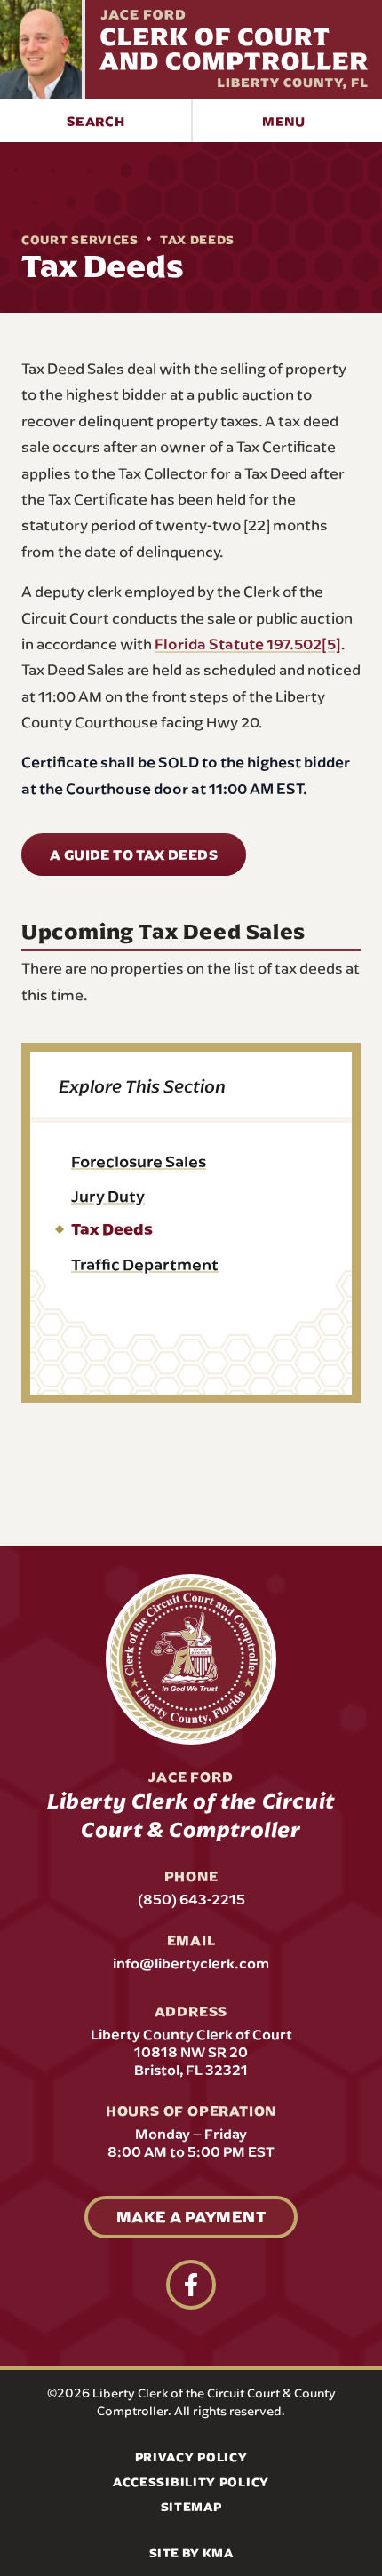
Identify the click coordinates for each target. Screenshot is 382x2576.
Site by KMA (191, 2553)
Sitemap (191, 2507)
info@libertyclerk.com (191, 1963)
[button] (95, 121)
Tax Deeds (197, 240)
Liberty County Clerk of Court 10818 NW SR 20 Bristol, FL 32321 (191, 2052)
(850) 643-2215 (191, 1899)
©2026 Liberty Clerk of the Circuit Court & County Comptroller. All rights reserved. (191, 2402)
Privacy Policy (191, 2457)
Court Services (80, 240)
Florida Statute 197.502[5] (248, 643)
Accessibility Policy (191, 2482)
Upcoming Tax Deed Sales (163, 931)
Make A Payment (191, 2217)
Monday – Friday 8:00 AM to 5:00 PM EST (191, 2143)
